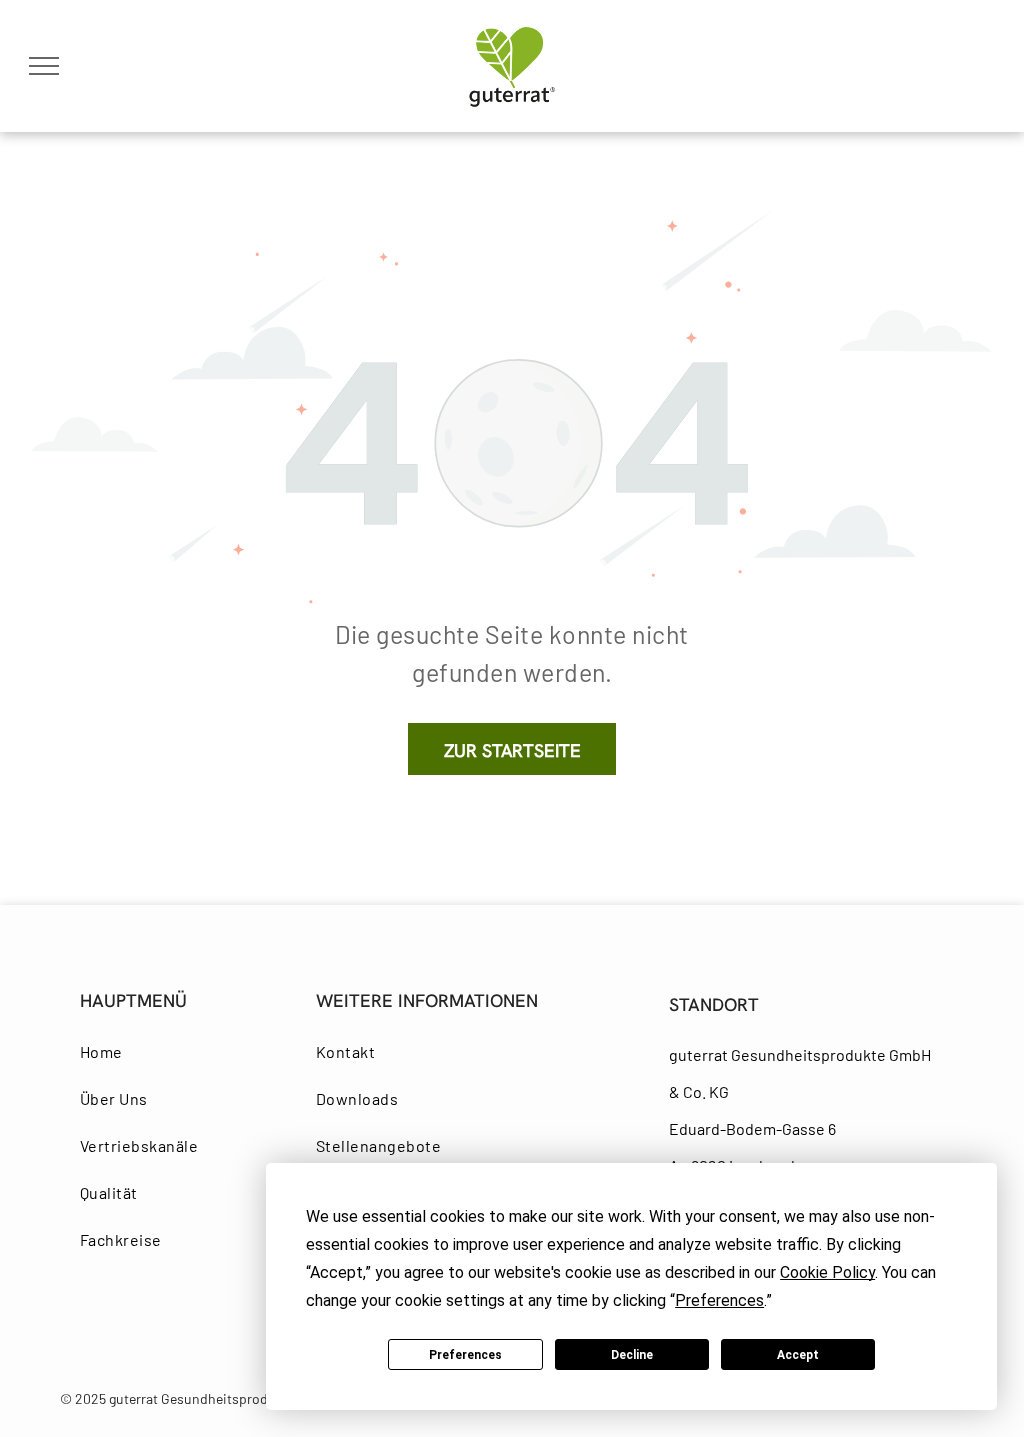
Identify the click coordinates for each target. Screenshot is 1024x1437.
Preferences (465, 1355)
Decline (632, 1355)
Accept (798, 1355)
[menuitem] (174, 1051)
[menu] (44, 66)
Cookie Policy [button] (827, 1272)
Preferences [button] (719, 1300)
